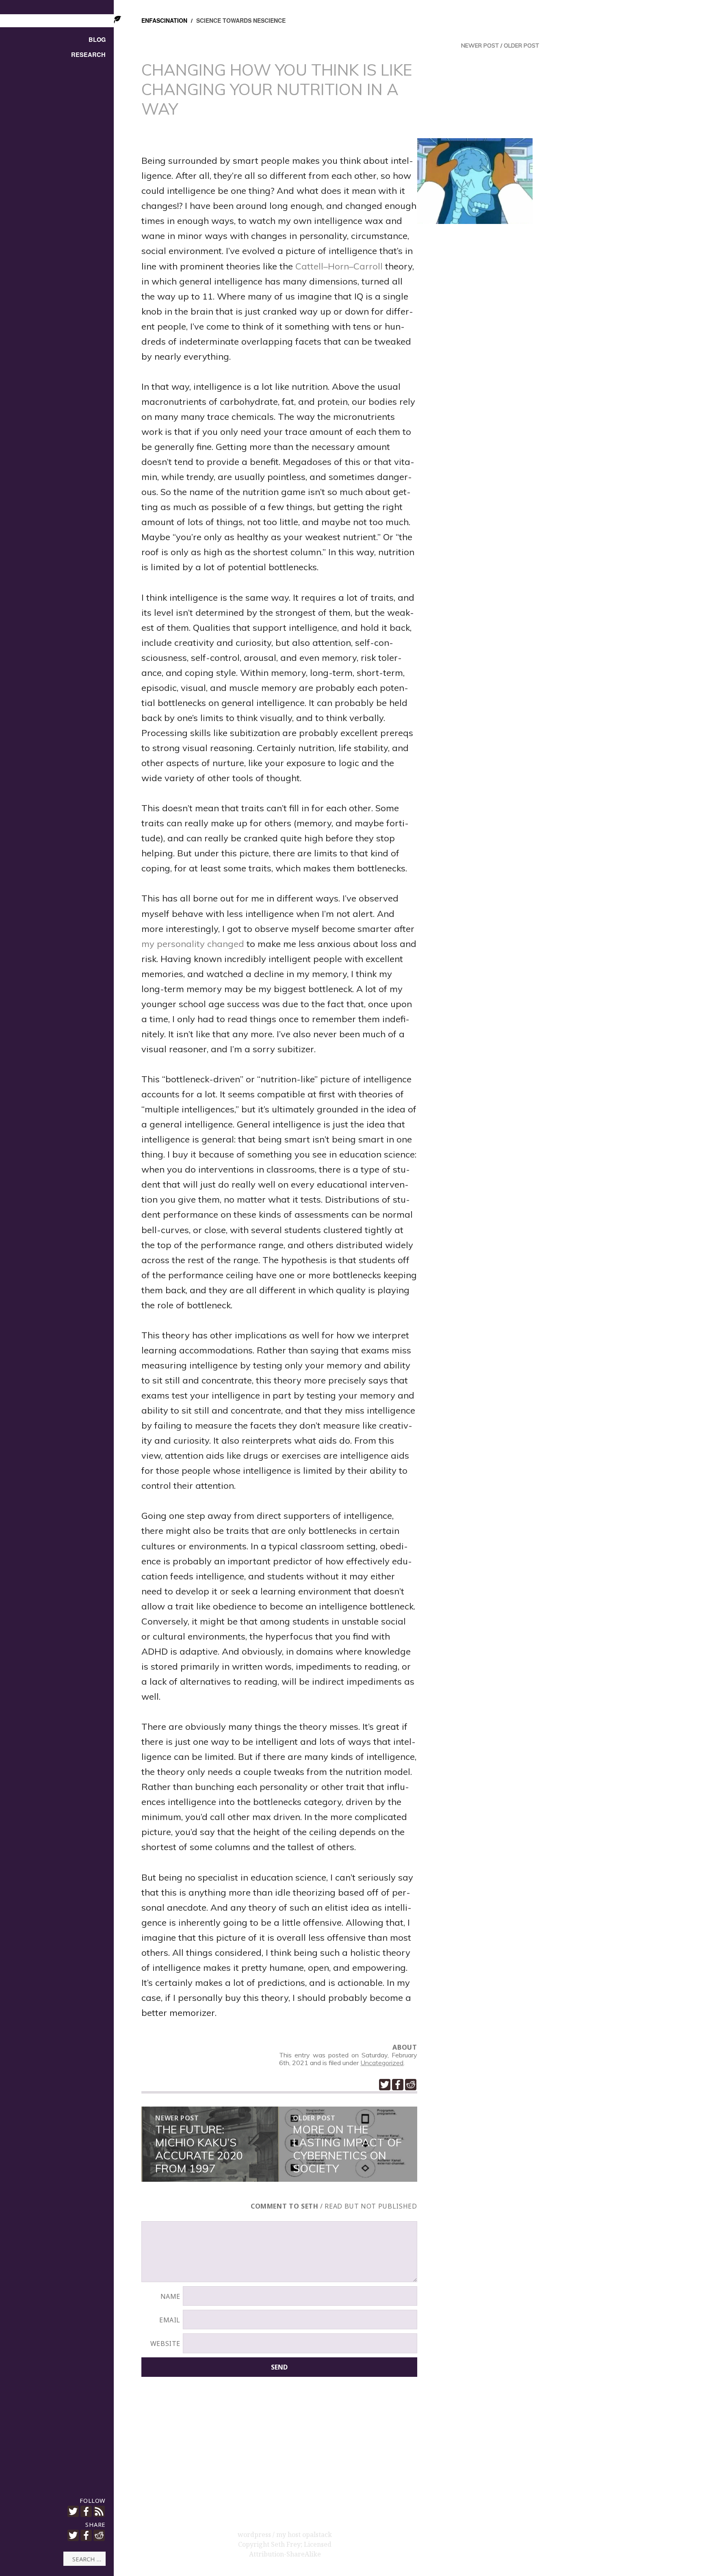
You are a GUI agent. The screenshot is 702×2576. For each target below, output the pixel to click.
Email (170, 2320)
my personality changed (193, 944)
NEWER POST (480, 46)
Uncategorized (382, 2063)
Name (171, 2296)
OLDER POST (521, 46)
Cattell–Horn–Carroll (339, 266)
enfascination (164, 20)
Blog (97, 40)
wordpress (255, 2535)
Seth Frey (286, 2544)
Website (165, 2344)
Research (88, 55)
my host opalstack (304, 2535)
